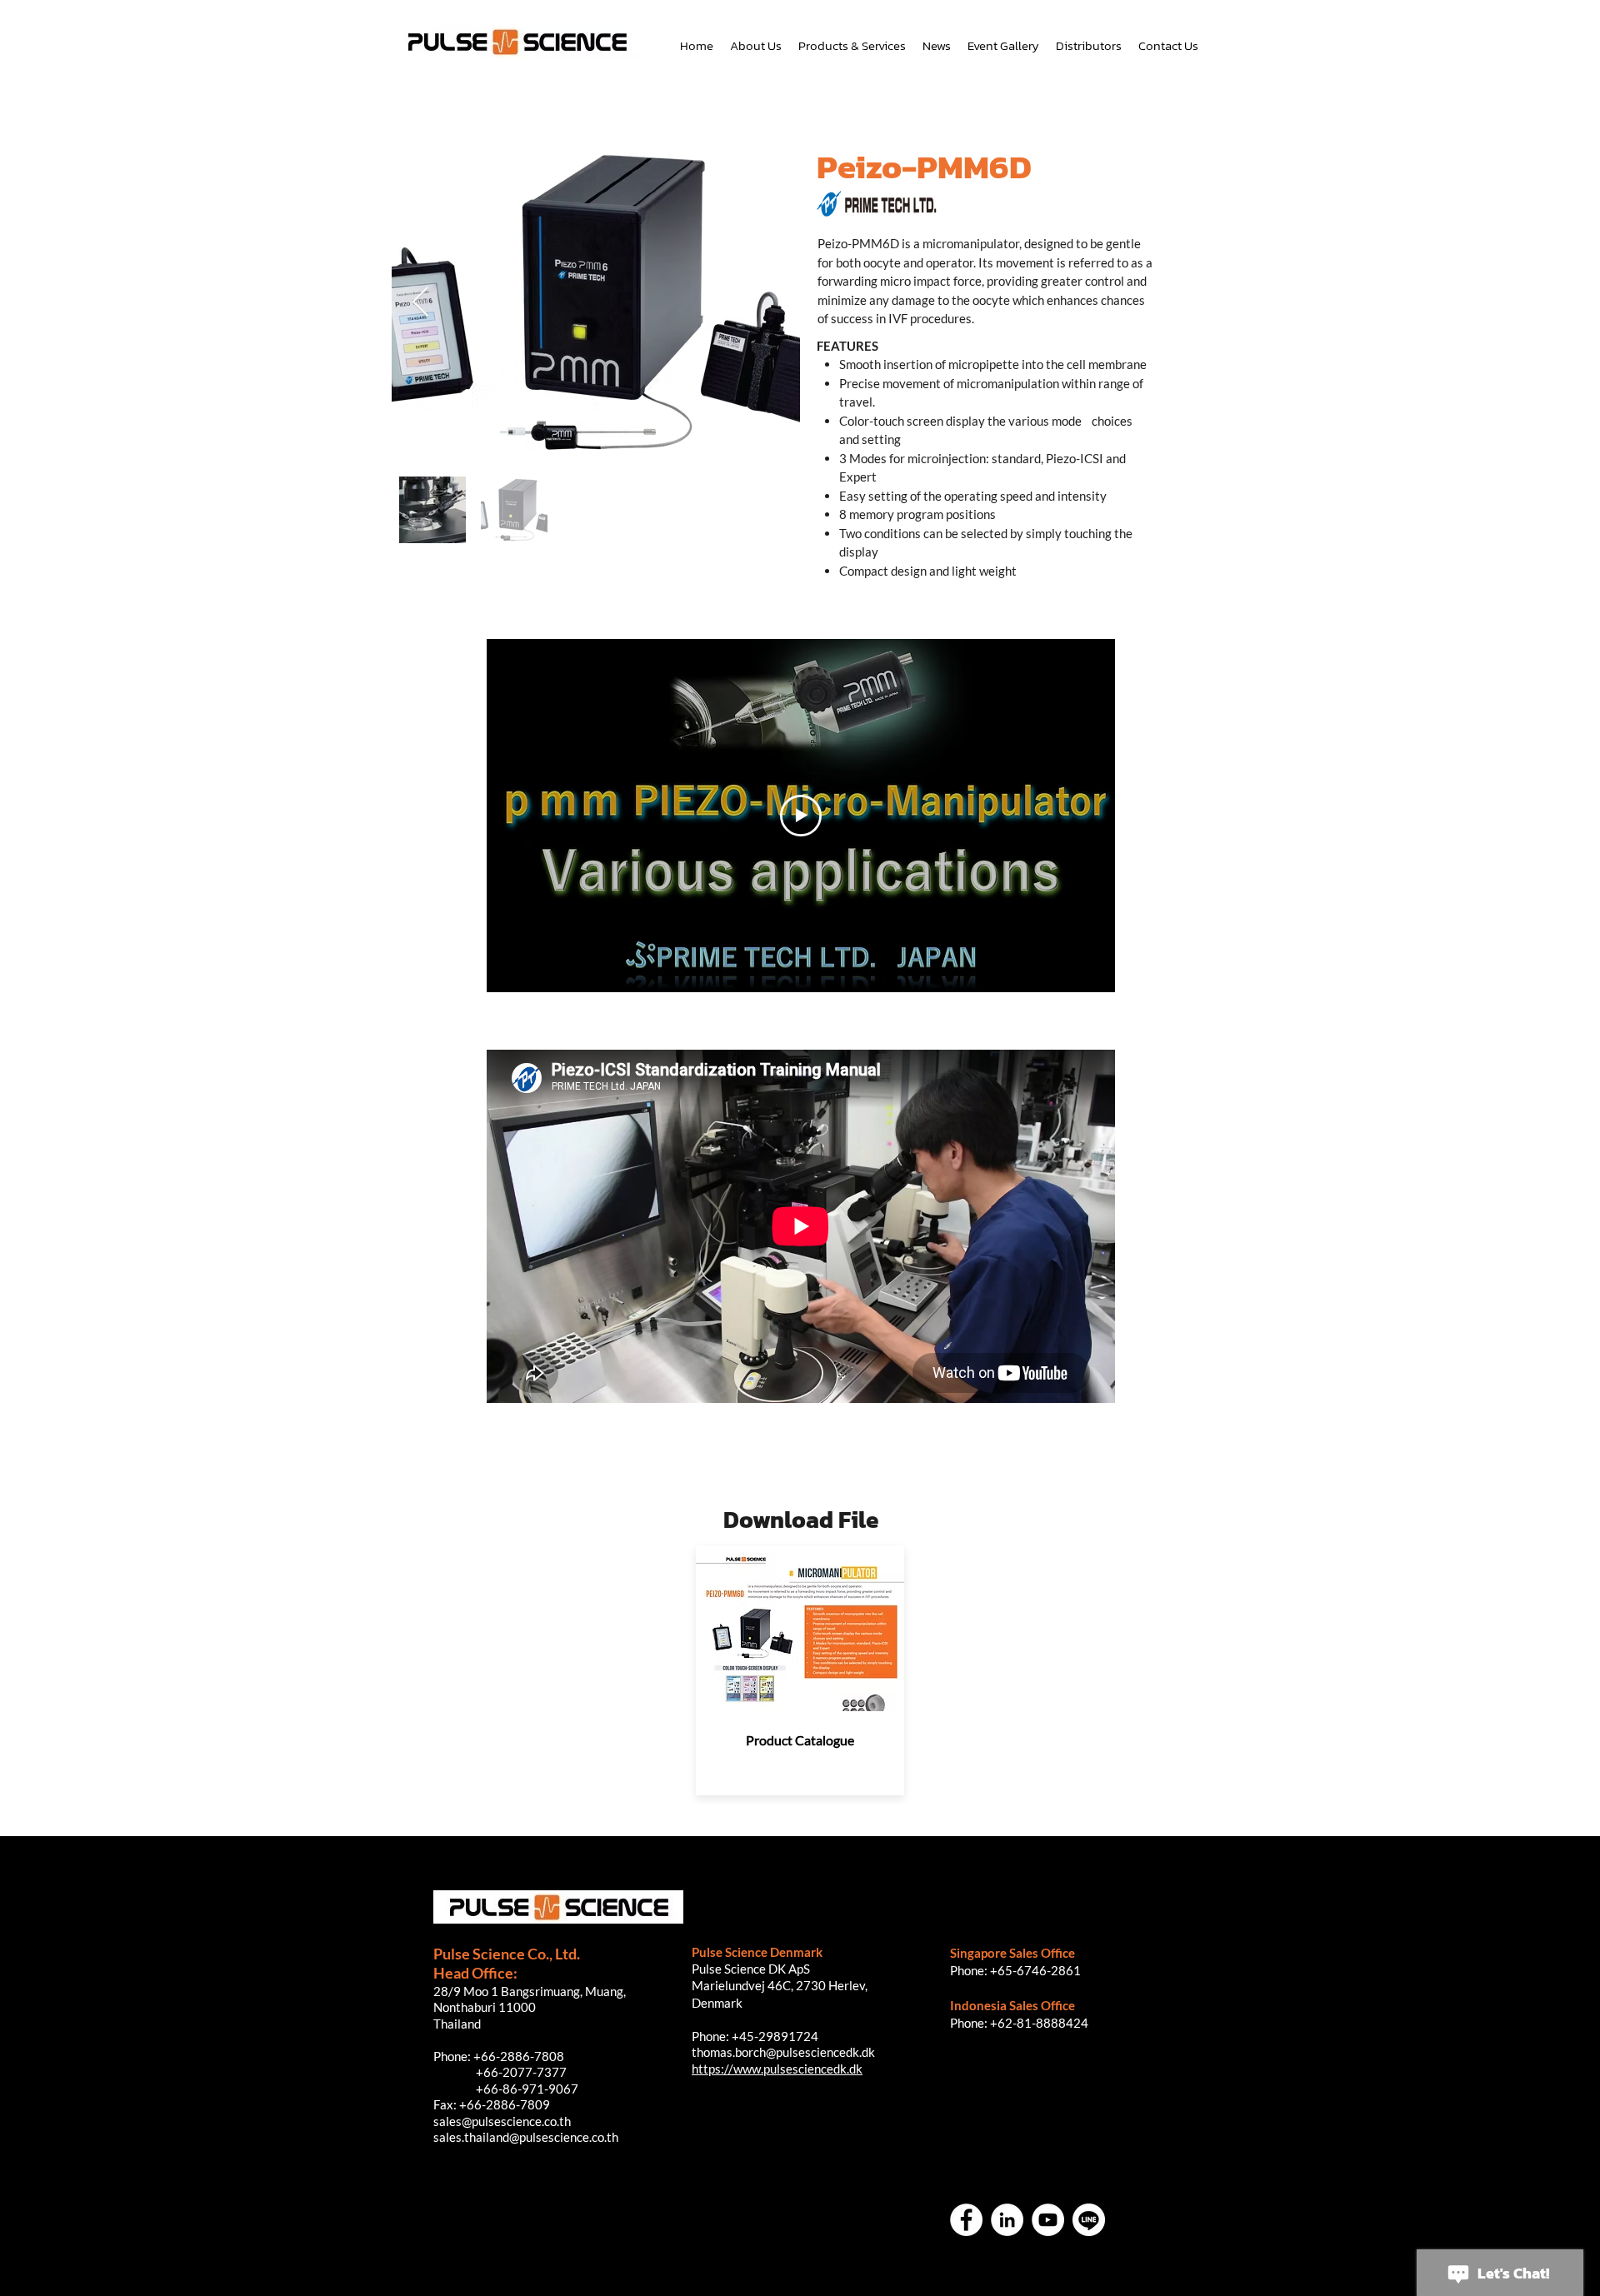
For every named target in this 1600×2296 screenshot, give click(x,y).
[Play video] (801, 816)
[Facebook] (966, 2220)
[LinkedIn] (1007, 2220)
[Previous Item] (420, 303)
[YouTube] (1048, 2220)
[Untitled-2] (1089, 2220)
